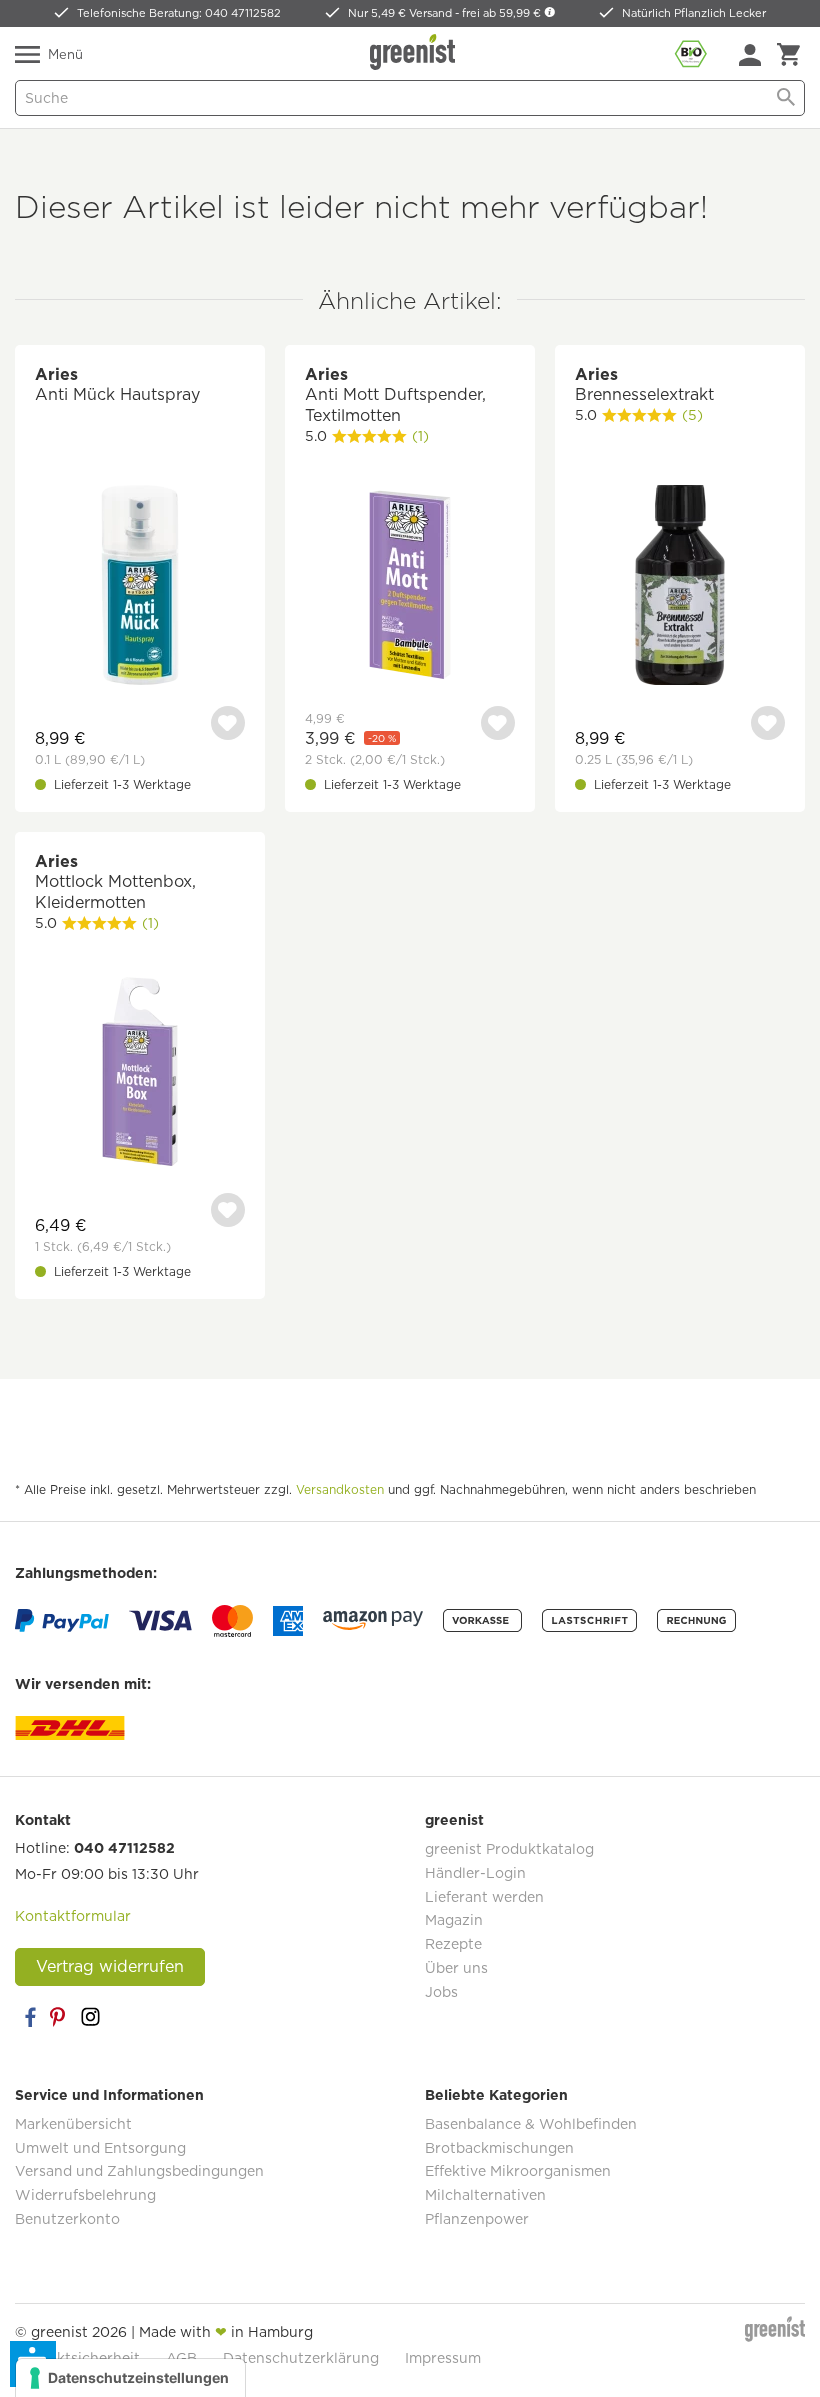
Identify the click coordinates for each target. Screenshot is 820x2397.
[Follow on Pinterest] (60, 2017)
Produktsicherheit (77, 2358)
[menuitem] (750, 55)
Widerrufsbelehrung (85, 2195)
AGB (181, 2358)
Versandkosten (340, 1489)
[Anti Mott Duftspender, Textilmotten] (410, 587)
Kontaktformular (73, 1916)
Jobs (441, 1992)
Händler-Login (475, 1873)
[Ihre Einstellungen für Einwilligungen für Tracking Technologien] (130, 2378)
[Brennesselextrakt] (680, 587)
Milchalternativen (485, 2195)
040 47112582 (124, 1848)
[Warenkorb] (788, 55)
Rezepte (453, 1944)
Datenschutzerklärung (301, 2358)
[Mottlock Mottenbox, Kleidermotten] (140, 1074)
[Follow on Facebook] (30, 2017)
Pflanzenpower (477, 2219)
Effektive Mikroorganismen (518, 2171)
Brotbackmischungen (499, 2148)
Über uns (456, 1968)
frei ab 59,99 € (503, 13)
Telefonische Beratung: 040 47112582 (179, 13)
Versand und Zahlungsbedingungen (139, 2171)
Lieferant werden (484, 1897)
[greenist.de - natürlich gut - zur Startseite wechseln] (415, 52)
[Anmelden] (750, 55)
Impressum (443, 2358)
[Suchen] (786, 98)
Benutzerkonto (67, 2219)
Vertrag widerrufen (110, 1966)
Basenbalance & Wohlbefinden (531, 2124)
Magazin (454, 1920)
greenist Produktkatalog (509, 1849)
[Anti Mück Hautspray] (140, 587)
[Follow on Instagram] (90, 2017)
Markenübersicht (73, 2124)
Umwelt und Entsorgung (100, 2148)
